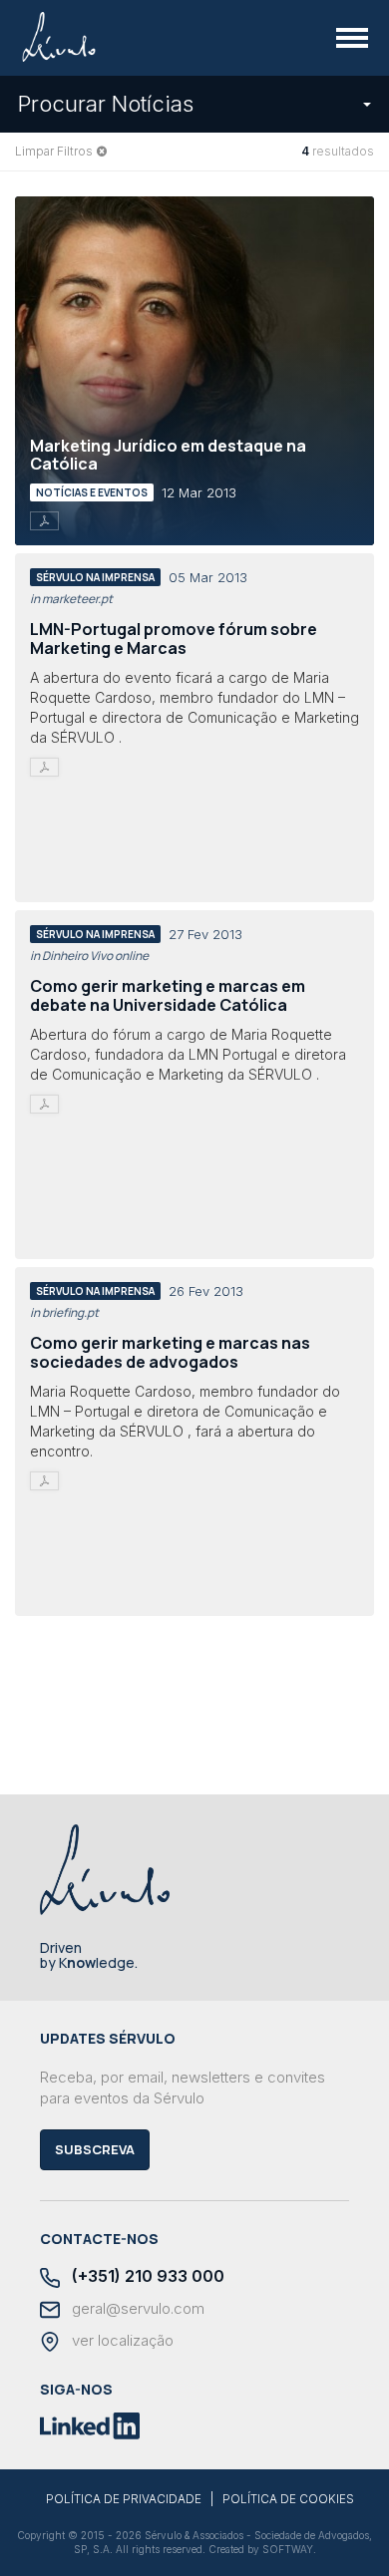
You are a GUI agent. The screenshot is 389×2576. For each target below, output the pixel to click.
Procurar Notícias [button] (106, 104)
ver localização (121, 2341)
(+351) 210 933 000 (146, 2276)
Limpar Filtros (54, 151)
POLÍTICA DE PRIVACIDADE (124, 2499)
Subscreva (95, 2149)
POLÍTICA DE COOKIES (288, 2499)
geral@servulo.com (136, 2309)
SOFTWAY (288, 2549)
